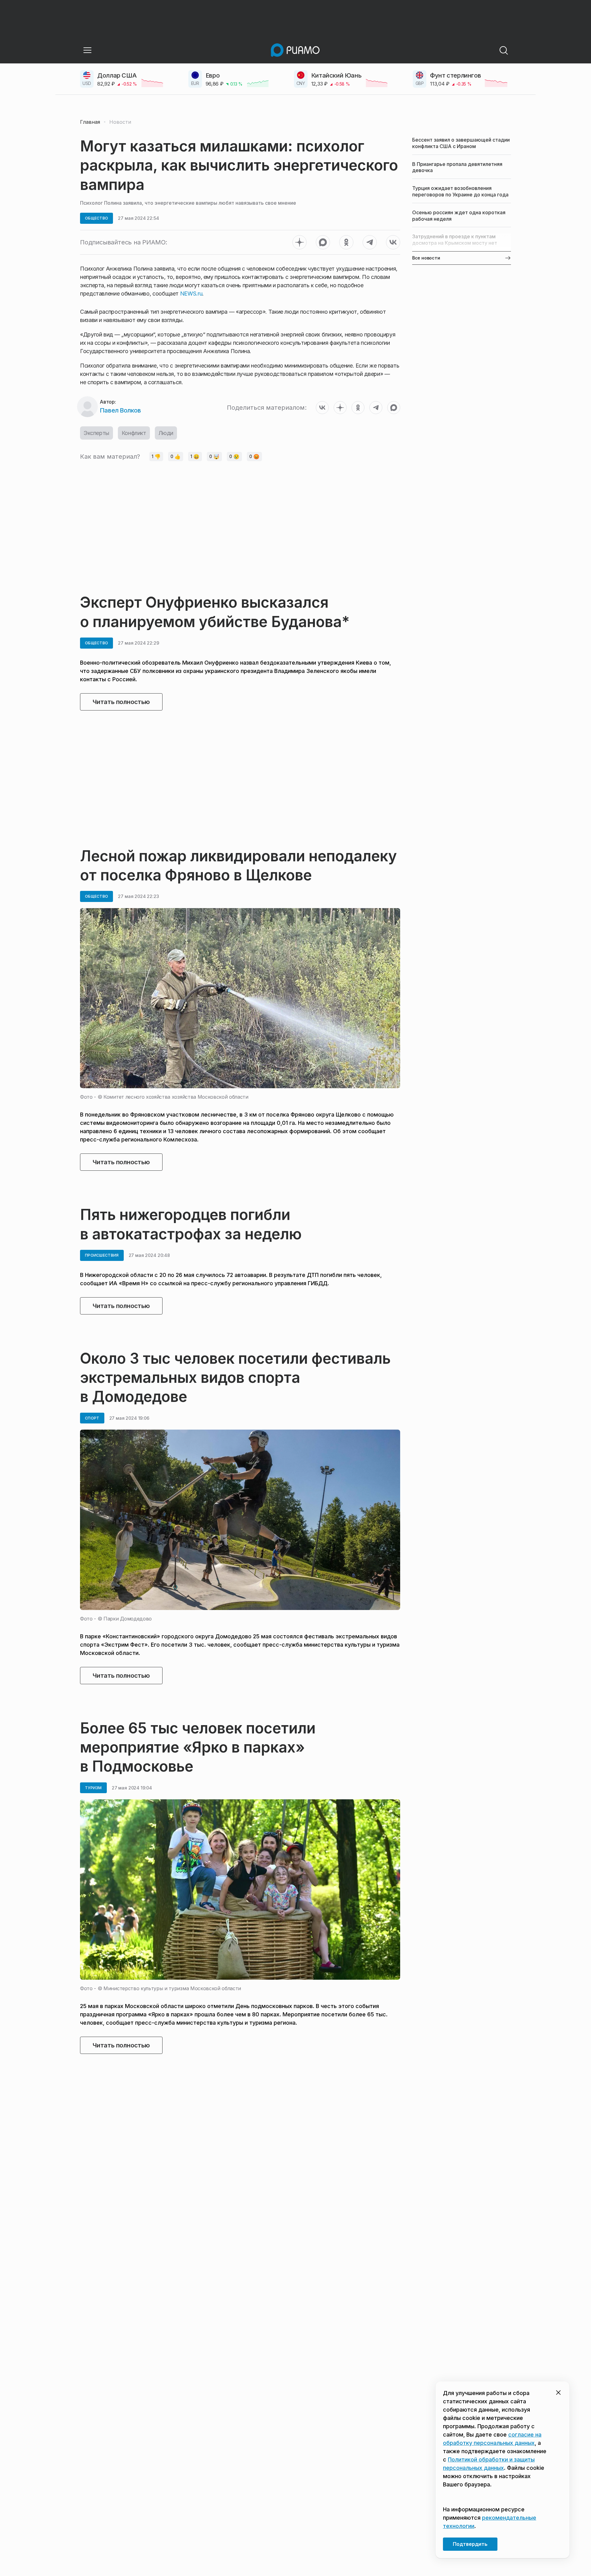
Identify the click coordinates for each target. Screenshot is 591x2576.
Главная (90, 122)
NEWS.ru (191, 294)
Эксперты (96, 433)
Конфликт (134, 433)
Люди (166, 433)
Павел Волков (120, 410)
